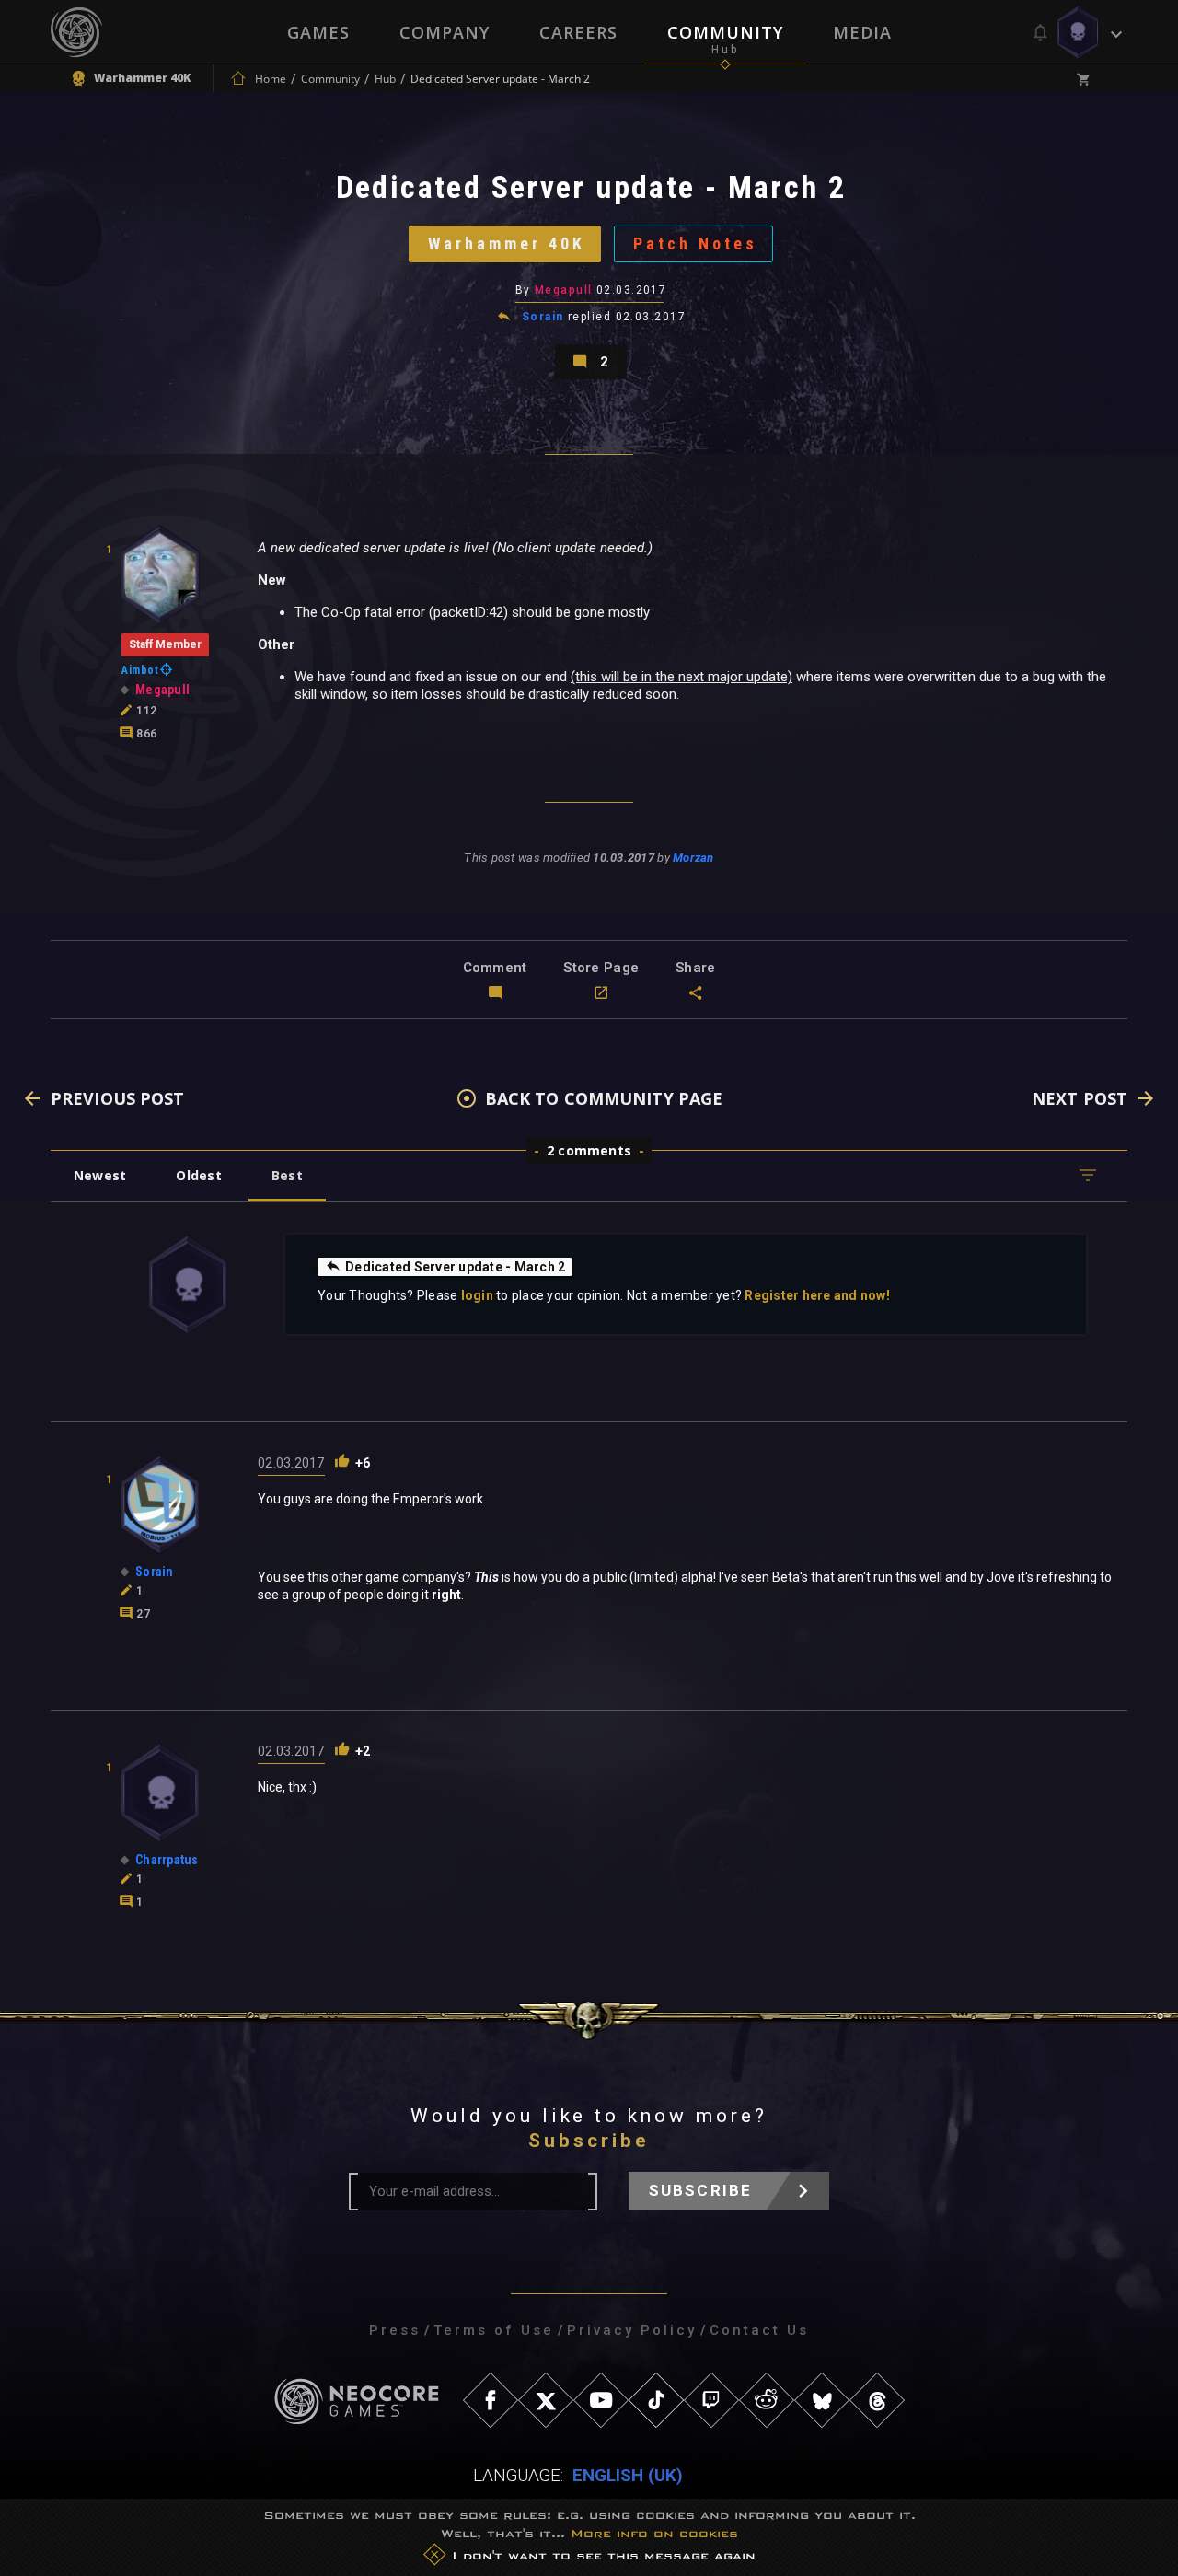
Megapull (564, 290)
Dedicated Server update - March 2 (455, 1267)
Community (725, 32)
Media (862, 32)
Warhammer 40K (507, 244)
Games (318, 32)
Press (395, 2330)
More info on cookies (654, 2533)
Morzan (693, 858)
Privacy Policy (632, 2330)
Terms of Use (494, 2330)
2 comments (589, 1150)
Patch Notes (695, 244)
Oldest (198, 1175)
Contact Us (759, 2330)
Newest (100, 1175)
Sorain (543, 317)
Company (445, 32)
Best (287, 1175)
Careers (578, 32)
